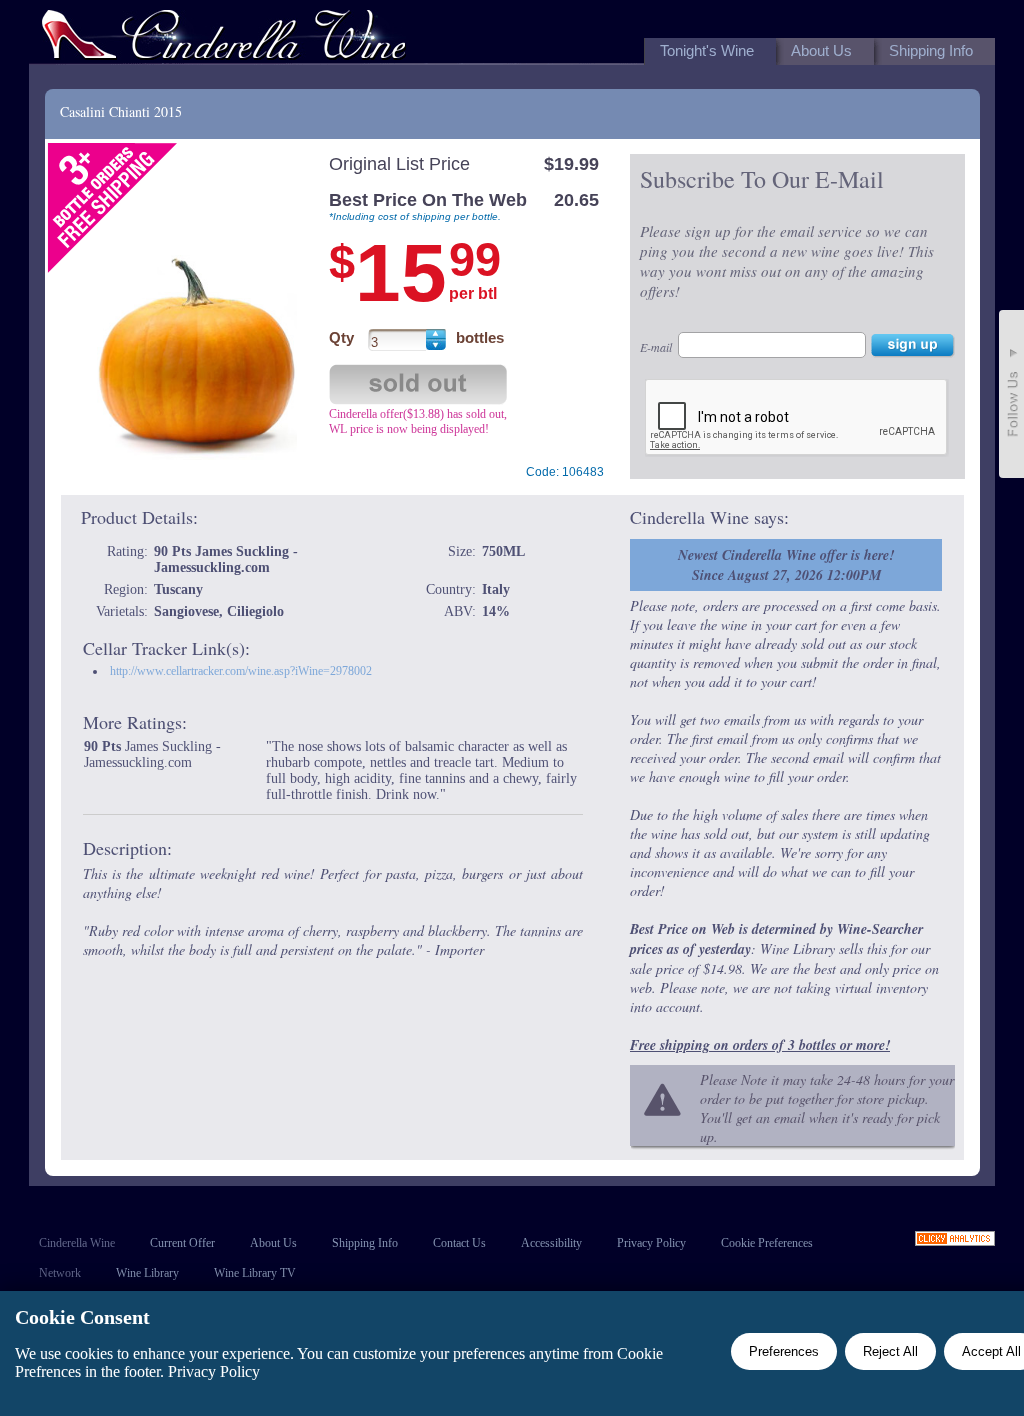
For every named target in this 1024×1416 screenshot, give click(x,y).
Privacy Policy (651, 1243)
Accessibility (551, 1243)
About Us (273, 1243)
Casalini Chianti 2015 (121, 111)
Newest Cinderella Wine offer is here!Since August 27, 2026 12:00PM (786, 565)
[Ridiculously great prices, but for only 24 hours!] (224, 38)
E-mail (656, 347)
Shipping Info (365, 1243)
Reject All (890, 1351)
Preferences (784, 1351)
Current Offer (182, 1243)
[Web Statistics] (955, 1240)
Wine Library (147, 1273)
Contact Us (459, 1243)
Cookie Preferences (767, 1243)
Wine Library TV (255, 1273)
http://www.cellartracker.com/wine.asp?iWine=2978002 (241, 671)
